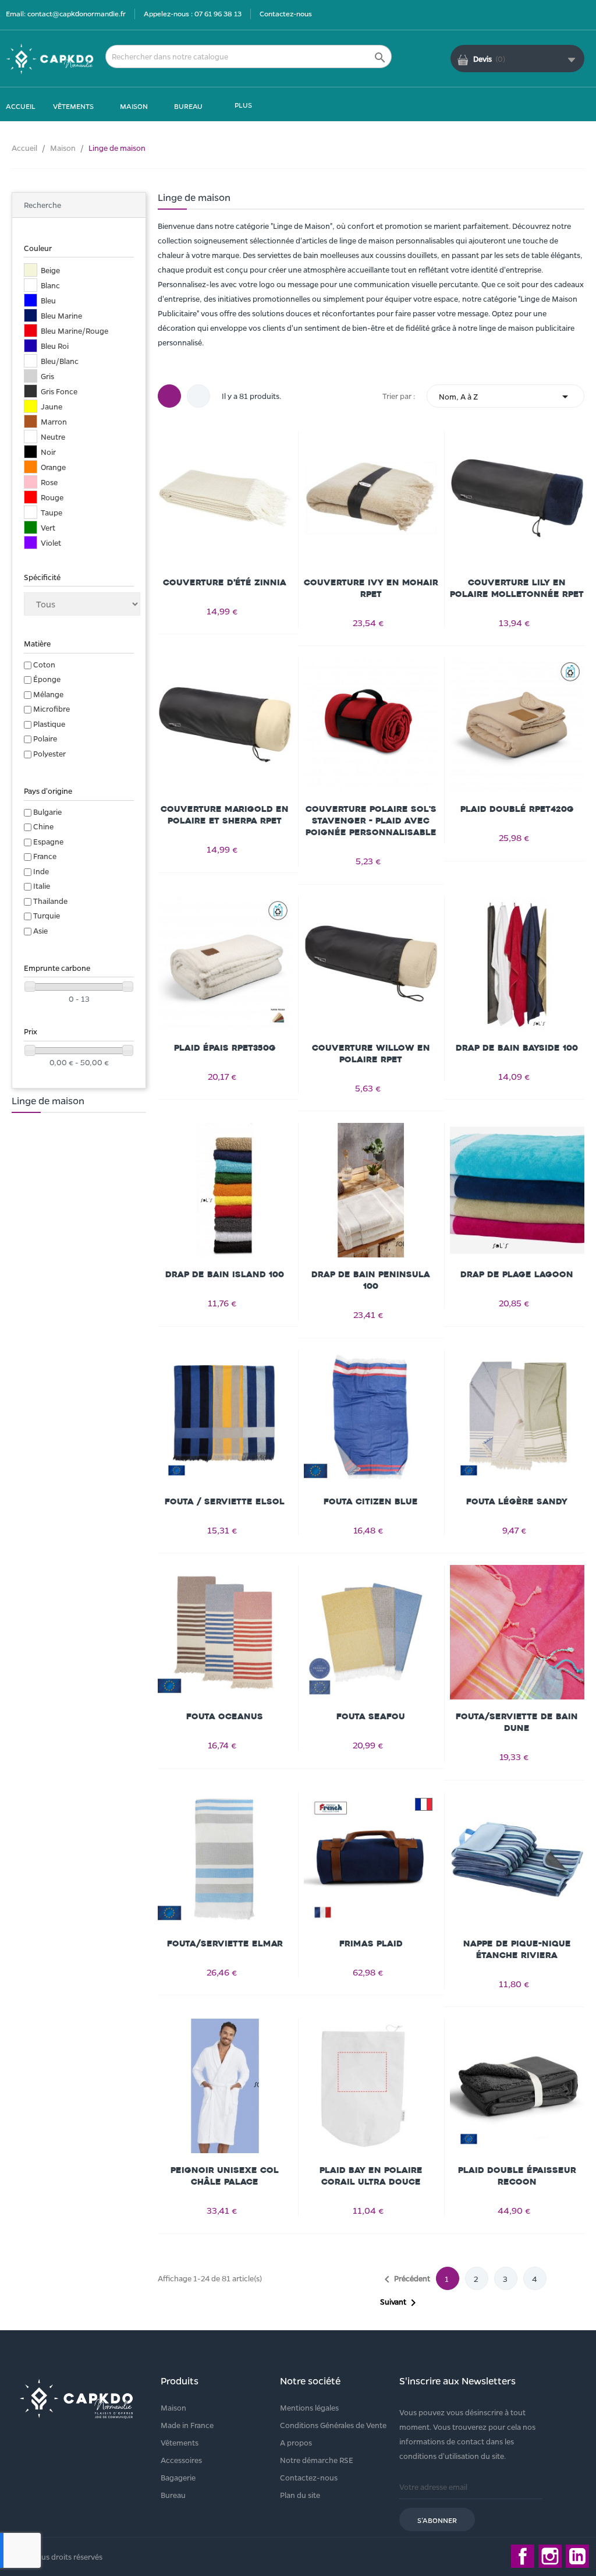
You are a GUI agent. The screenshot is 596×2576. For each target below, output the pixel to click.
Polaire (45, 738)
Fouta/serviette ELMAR (225, 1944)
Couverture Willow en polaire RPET (371, 1054)
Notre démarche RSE (317, 2460)
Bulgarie (47, 812)
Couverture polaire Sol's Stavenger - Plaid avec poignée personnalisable (371, 821)
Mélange (48, 694)
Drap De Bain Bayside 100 (517, 1048)
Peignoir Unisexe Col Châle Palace (225, 2176)
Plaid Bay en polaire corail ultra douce (371, 2176)
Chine (43, 826)
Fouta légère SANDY (517, 1502)
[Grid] (169, 396)
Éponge (47, 679)
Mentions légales (309, 2407)
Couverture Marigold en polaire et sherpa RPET (225, 815)
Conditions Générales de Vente (333, 2425)
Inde (41, 871)
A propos (296, 2442)
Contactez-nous (286, 13)
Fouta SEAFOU (371, 1717)
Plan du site (300, 2495)
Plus (243, 105)
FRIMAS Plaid (371, 1944)
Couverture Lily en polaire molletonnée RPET (517, 589)
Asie (40, 930)
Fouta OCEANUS (225, 1717)
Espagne (48, 841)
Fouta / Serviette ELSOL (225, 1502)
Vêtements (180, 2442)
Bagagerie (178, 2477)
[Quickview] (225, 499)
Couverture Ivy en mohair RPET (371, 589)
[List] (198, 396)
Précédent (405, 2280)
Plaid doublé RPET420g (517, 809)
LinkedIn (577, 2556)
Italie (42, 886)
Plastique (49, 724)
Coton (44, 664)
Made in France (187, 2425)
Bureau (173, 2495)
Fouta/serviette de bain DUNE (517, 1722)
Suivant (400, 2303)
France (45, 856)
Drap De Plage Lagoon (517, 1275)
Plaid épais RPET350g (225, 1048)
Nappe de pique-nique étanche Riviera (517, 1950)
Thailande (50, 901)
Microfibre (52, 709)
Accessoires (181, 2460)
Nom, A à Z (505, 397)
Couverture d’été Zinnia (225, 583)
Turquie (47, 915)
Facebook (523, 2556)
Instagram (550, 2556)
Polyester (49, 753)
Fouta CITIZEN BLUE (371, 1502)
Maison (173, 2407)
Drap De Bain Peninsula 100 (371, 1280)
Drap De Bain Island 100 (225, 1275)
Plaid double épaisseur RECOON (517, 2176)
